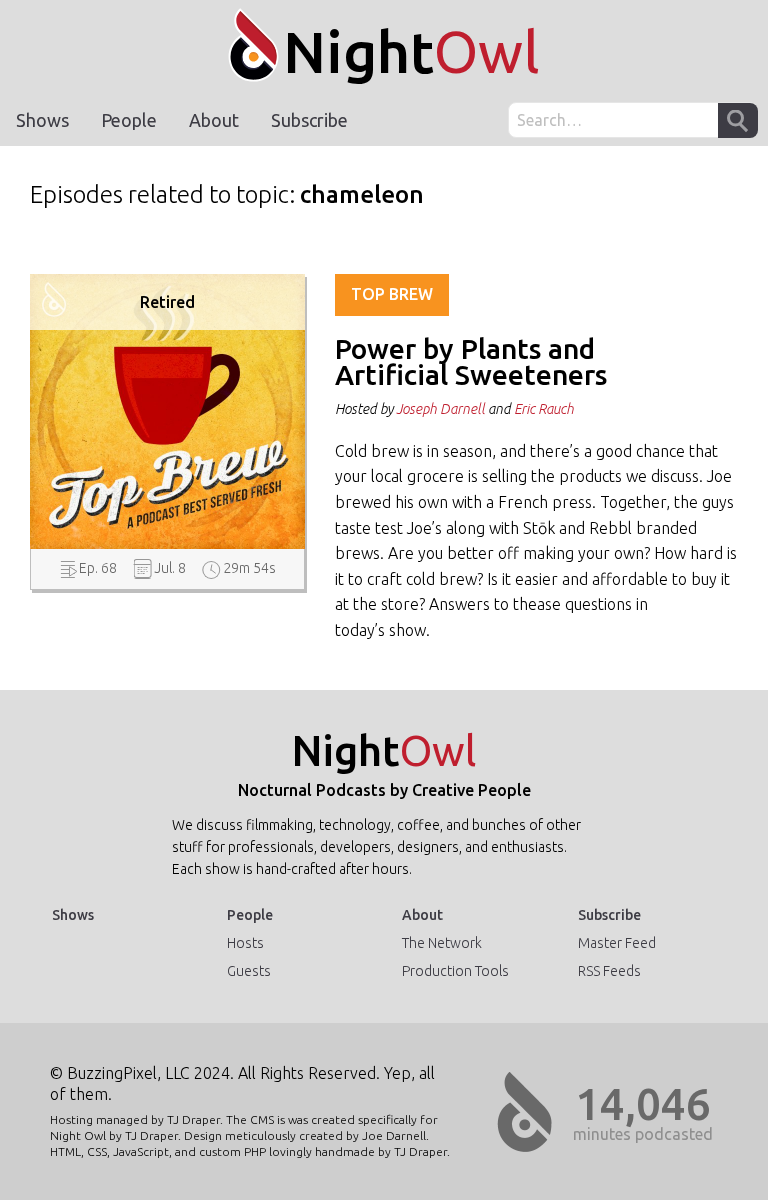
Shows (42, 120)
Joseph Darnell (440, 409)
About (214, 120)
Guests (249, 971)
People (129, 120)
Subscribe (309, 120)
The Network (442, 943)
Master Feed (617, 943)
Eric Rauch (544, 409)
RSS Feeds (609, 971)
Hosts (245, 943)
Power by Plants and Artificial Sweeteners (471, 361)
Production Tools (455, 971)
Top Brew (392, 294)
